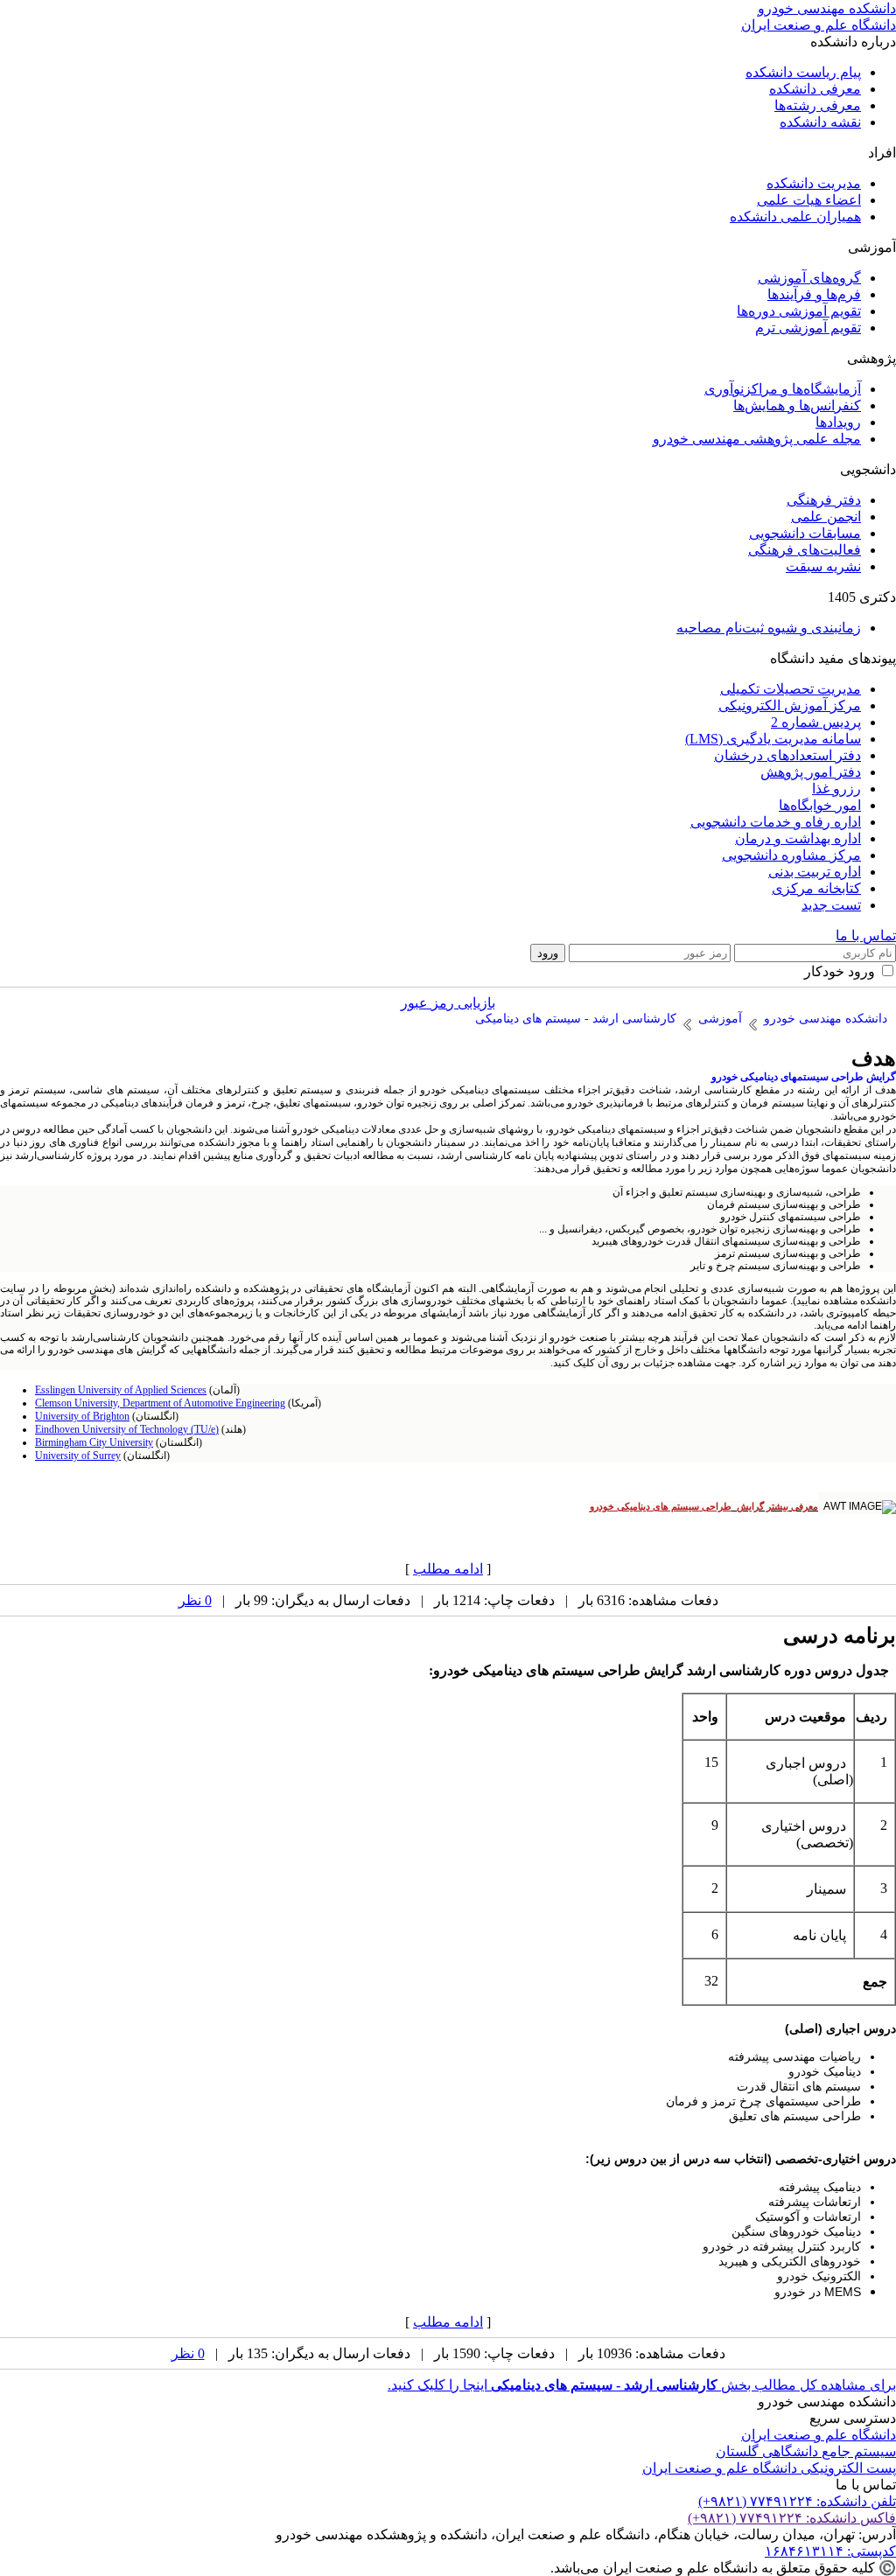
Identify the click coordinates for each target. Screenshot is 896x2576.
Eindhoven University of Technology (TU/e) (127, 1429)
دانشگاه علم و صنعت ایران (819, 2435)
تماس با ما (866, 935)
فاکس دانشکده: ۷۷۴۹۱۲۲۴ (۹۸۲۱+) (792, 2518)
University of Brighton (82, 1416)
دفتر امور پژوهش (811, 772)
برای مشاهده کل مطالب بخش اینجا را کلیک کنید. (642, 2385)
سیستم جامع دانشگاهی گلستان (806, 2451)
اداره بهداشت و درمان (798, 838)
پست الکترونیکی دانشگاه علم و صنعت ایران (769, 2468)
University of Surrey (78, 1456)
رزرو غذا (836, 789)
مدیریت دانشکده (814, 183)
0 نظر (195, 1600)
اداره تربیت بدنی (815, 872)
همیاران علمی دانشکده (795, 216)
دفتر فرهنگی (824, 500)
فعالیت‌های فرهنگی (805, 550)
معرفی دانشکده (815, 89)
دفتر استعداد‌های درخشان (787, 755)
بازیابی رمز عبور (448, 1003)
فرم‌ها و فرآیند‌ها (814, 294)
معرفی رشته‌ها (818, 105)
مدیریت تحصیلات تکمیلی (791, 689)
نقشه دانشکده (820, 122)
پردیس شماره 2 (816, 722)
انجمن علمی (826, 517)
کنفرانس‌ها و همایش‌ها (797, 405)
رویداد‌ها (838, 422)
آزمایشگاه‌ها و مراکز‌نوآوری (783, 389)
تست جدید (831, 905)
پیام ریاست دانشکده (803, 72)
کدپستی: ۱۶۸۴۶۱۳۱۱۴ (830, 2551)
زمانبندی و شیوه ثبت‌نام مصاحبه (769, 628)
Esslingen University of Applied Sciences (121, 1390)
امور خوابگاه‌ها (820, 805)
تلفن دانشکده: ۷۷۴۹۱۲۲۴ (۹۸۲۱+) (797, 2501)
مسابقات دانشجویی (805, 533)
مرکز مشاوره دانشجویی (791, 855)
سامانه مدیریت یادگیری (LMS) (773, 739)
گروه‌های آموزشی (809, 278)
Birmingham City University (94, 1442)
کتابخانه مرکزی (816, 888)
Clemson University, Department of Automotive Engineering (160, 1403)
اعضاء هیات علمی (809, 200)
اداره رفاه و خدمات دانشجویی (776, 822)
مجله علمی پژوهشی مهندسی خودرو (757, 439)
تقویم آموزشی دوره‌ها (799, 311)
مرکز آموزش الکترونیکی (790, 705)
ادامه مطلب (448, 1569)
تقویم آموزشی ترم (808, 328)
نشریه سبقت (823, 566)
